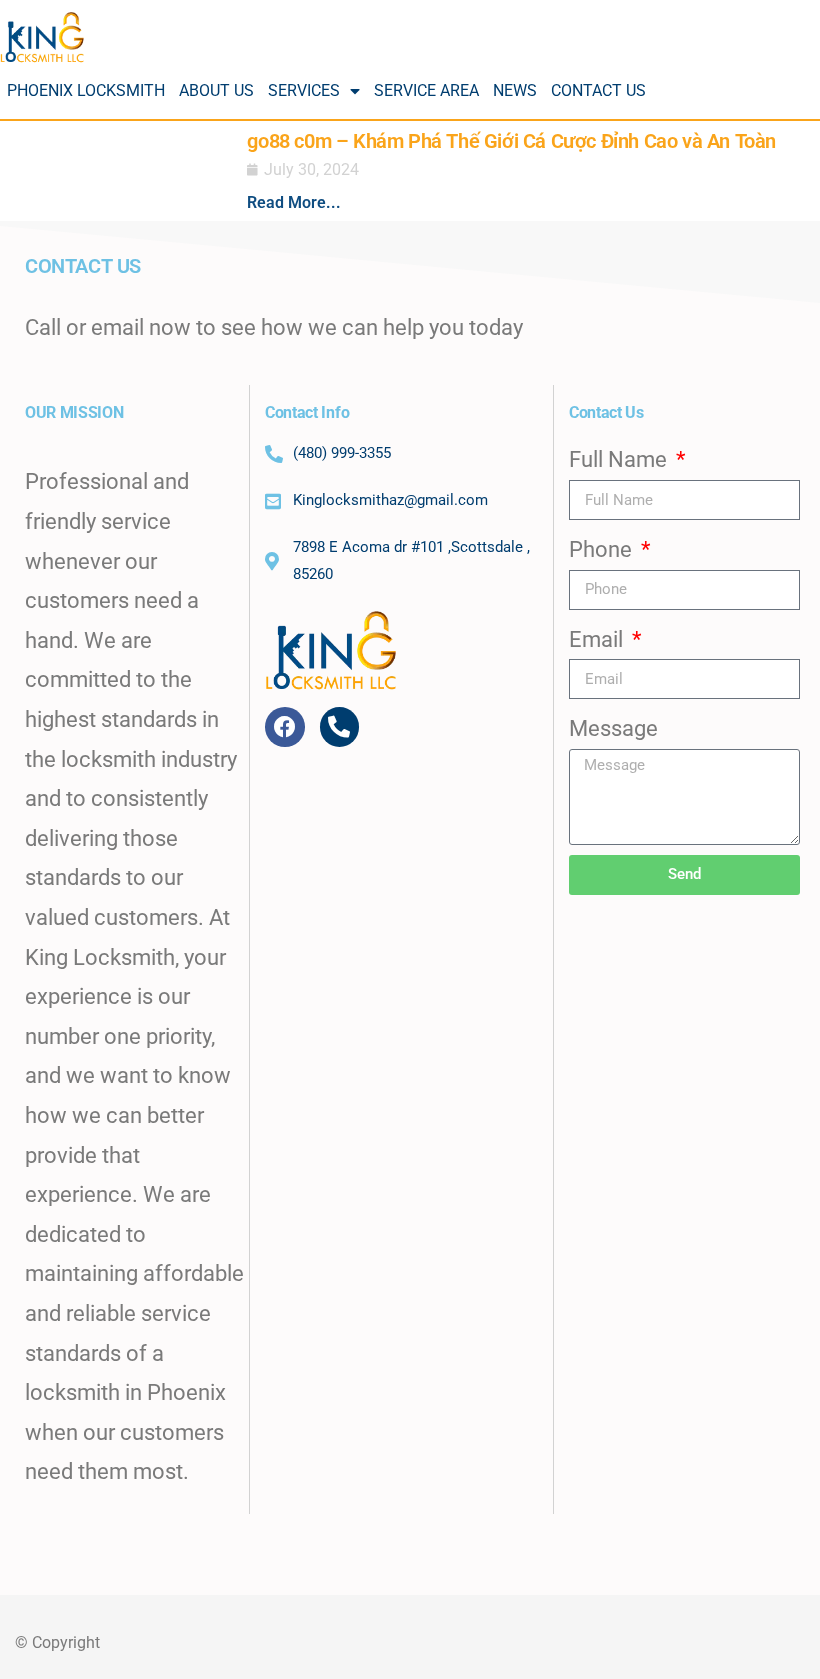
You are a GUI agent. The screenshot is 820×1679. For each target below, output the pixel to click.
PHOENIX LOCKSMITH (86, 90)
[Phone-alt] (340, 727)
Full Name (620, 459)
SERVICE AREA (426, 90)
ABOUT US (216, 90)
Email (598, 639)
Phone (603, 549)
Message (613, 728)
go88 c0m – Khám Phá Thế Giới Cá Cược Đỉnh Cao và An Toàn (511, 141)
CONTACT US (598, 90)
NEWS (515, 90)
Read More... (294, 202)
